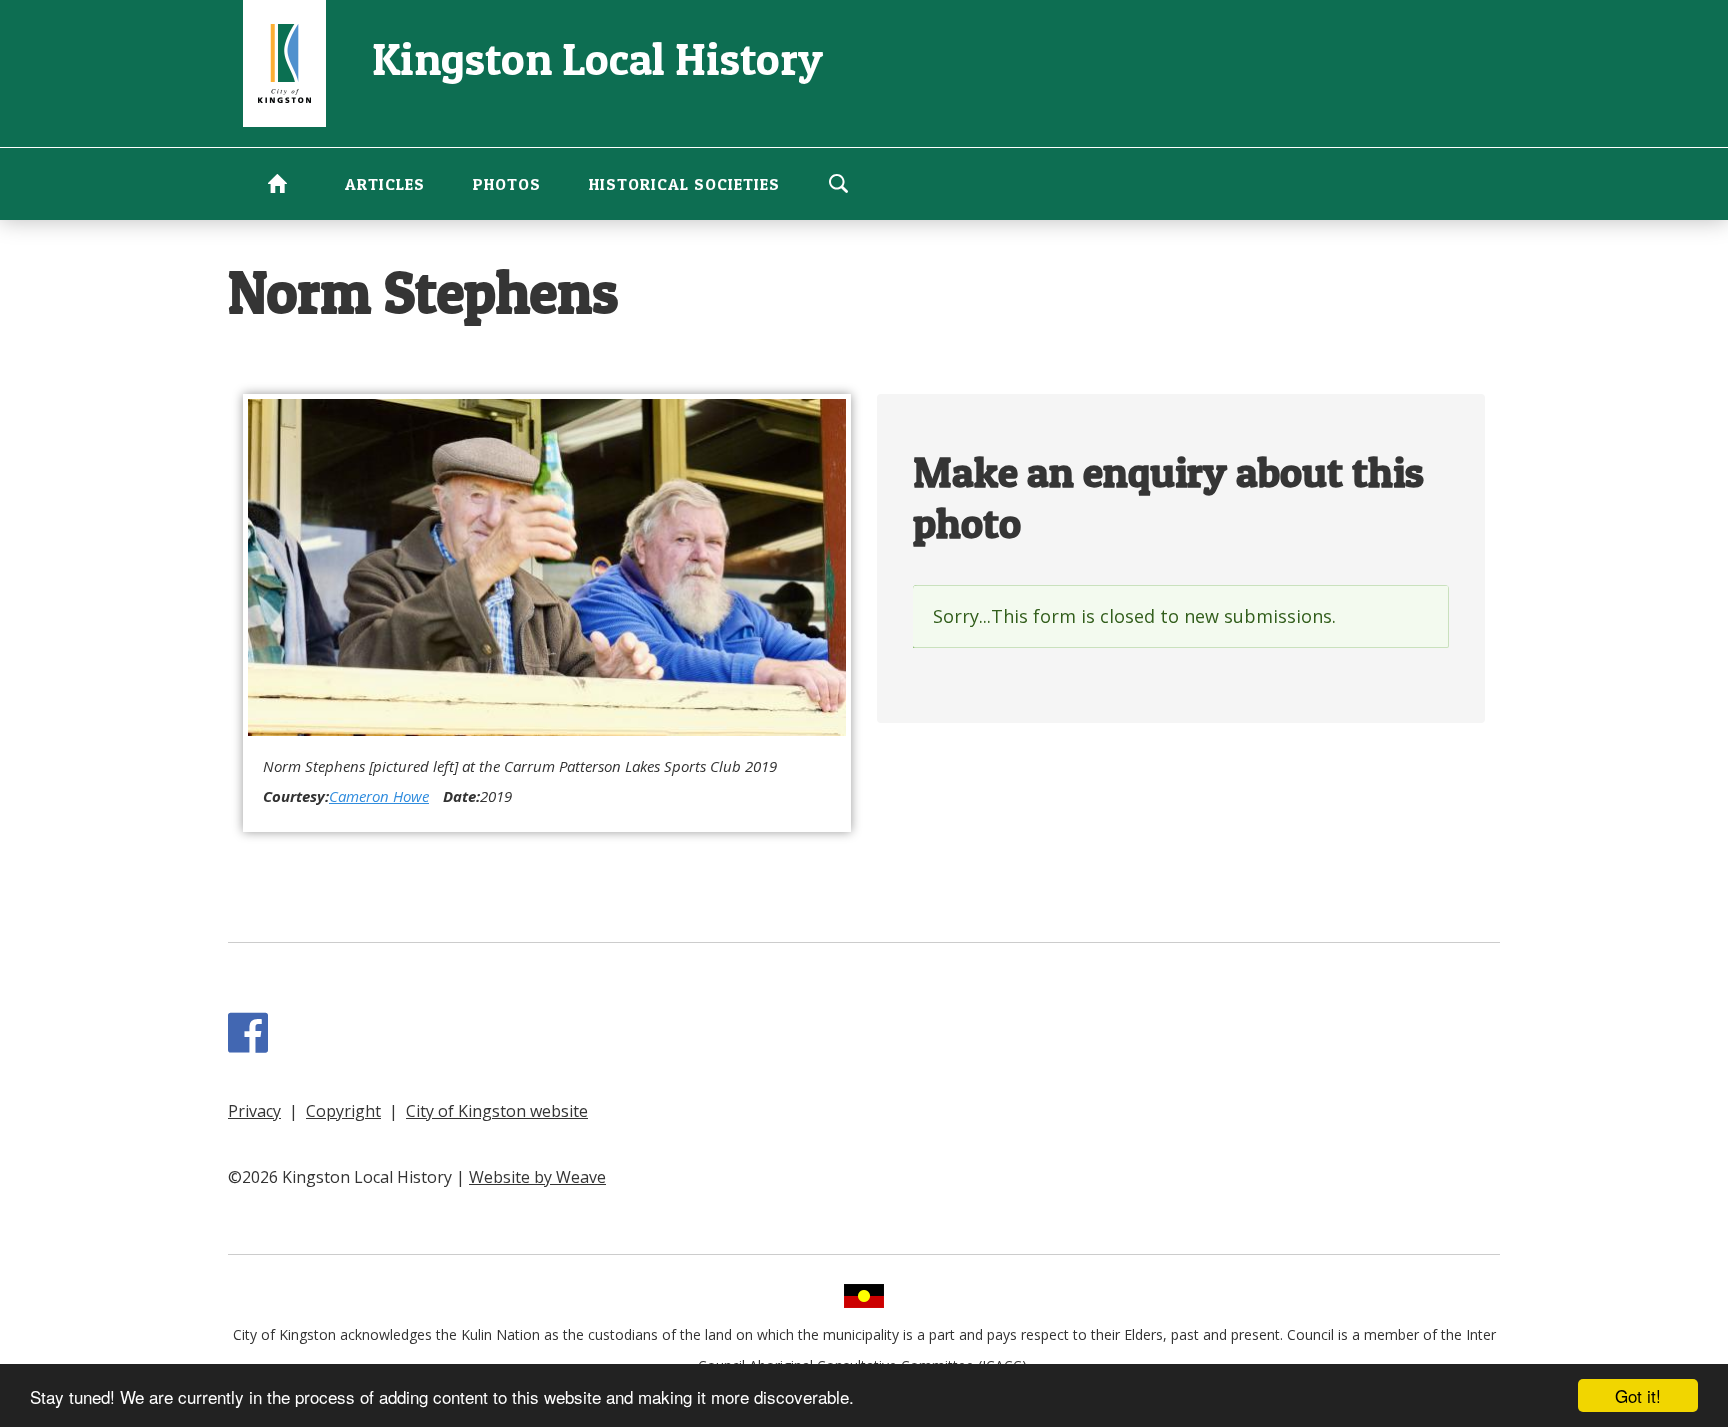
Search (838, 183)
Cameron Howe (379, 796)
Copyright (343, 1111)
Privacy (254, 1111)
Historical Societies (684, 184)
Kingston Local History (597, 58)
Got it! (1638, 1395)
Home (277, 183)
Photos (507, 184)
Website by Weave (537, 1177)
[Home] (284, 61)
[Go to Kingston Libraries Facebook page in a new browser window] (252, 1043)
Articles (385, 184)
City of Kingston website (497, 1111)
